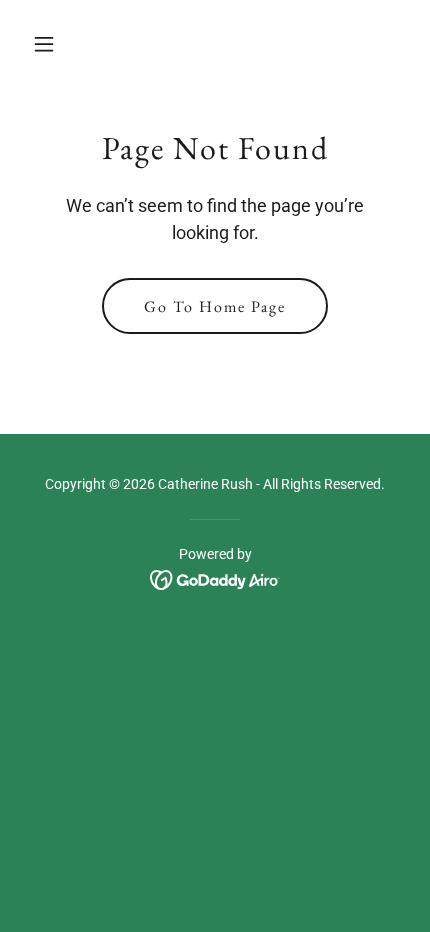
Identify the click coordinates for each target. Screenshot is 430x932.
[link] (215, 578)
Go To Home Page (215, 306)
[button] (52, 44)
